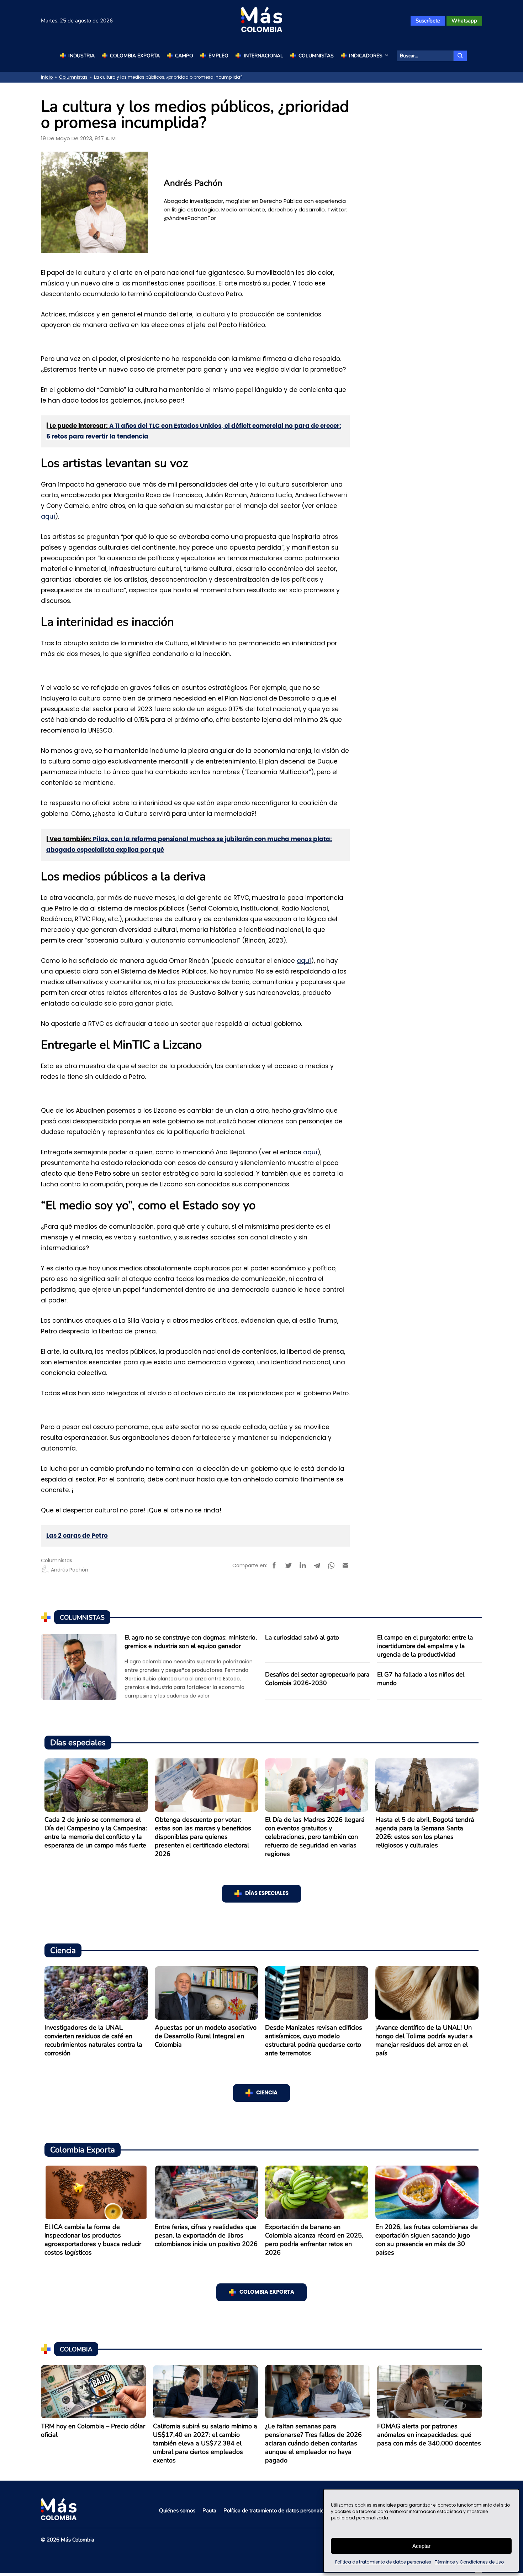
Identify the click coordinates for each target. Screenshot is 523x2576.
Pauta (209, 2511)
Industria (81, 56)
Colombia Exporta (135, 56)
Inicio (47, 77)
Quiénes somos (177, 2511)
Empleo (218, 56)
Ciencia (267, 2093)
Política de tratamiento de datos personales (383, 2562)
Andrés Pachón (70, 1570)
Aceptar (421, 2546)
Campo (184, 56)
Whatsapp (464, 21)
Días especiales (267, 1893)
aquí (48, 516)
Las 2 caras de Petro (77, 1536)
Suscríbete (428, 21)
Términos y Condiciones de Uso (469, 2562)
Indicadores (366, 56)
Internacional (263, 56)
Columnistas (316, 56)
